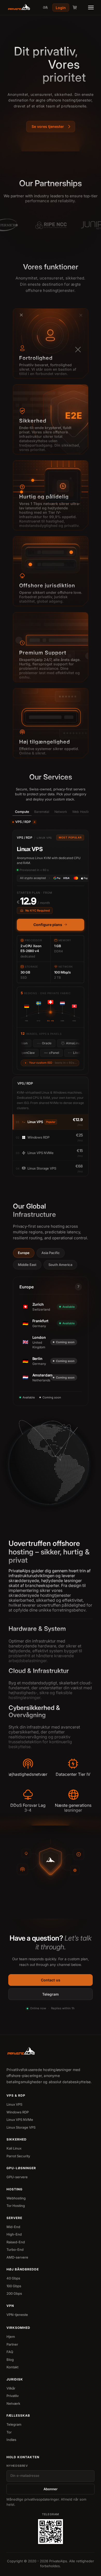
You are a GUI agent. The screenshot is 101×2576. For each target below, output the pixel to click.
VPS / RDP (25, 822)
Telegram (51, 1994)
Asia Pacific (51, 1253)
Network (61, 812)
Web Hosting (82, 812)
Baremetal (42, 812)
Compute (22, 812)
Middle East (27, 1265)
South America (60, 1265)
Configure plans (48, 925)
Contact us (51, 1980)
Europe (24, 1253)
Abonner (51, 2489)
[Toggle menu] (91, 7)
